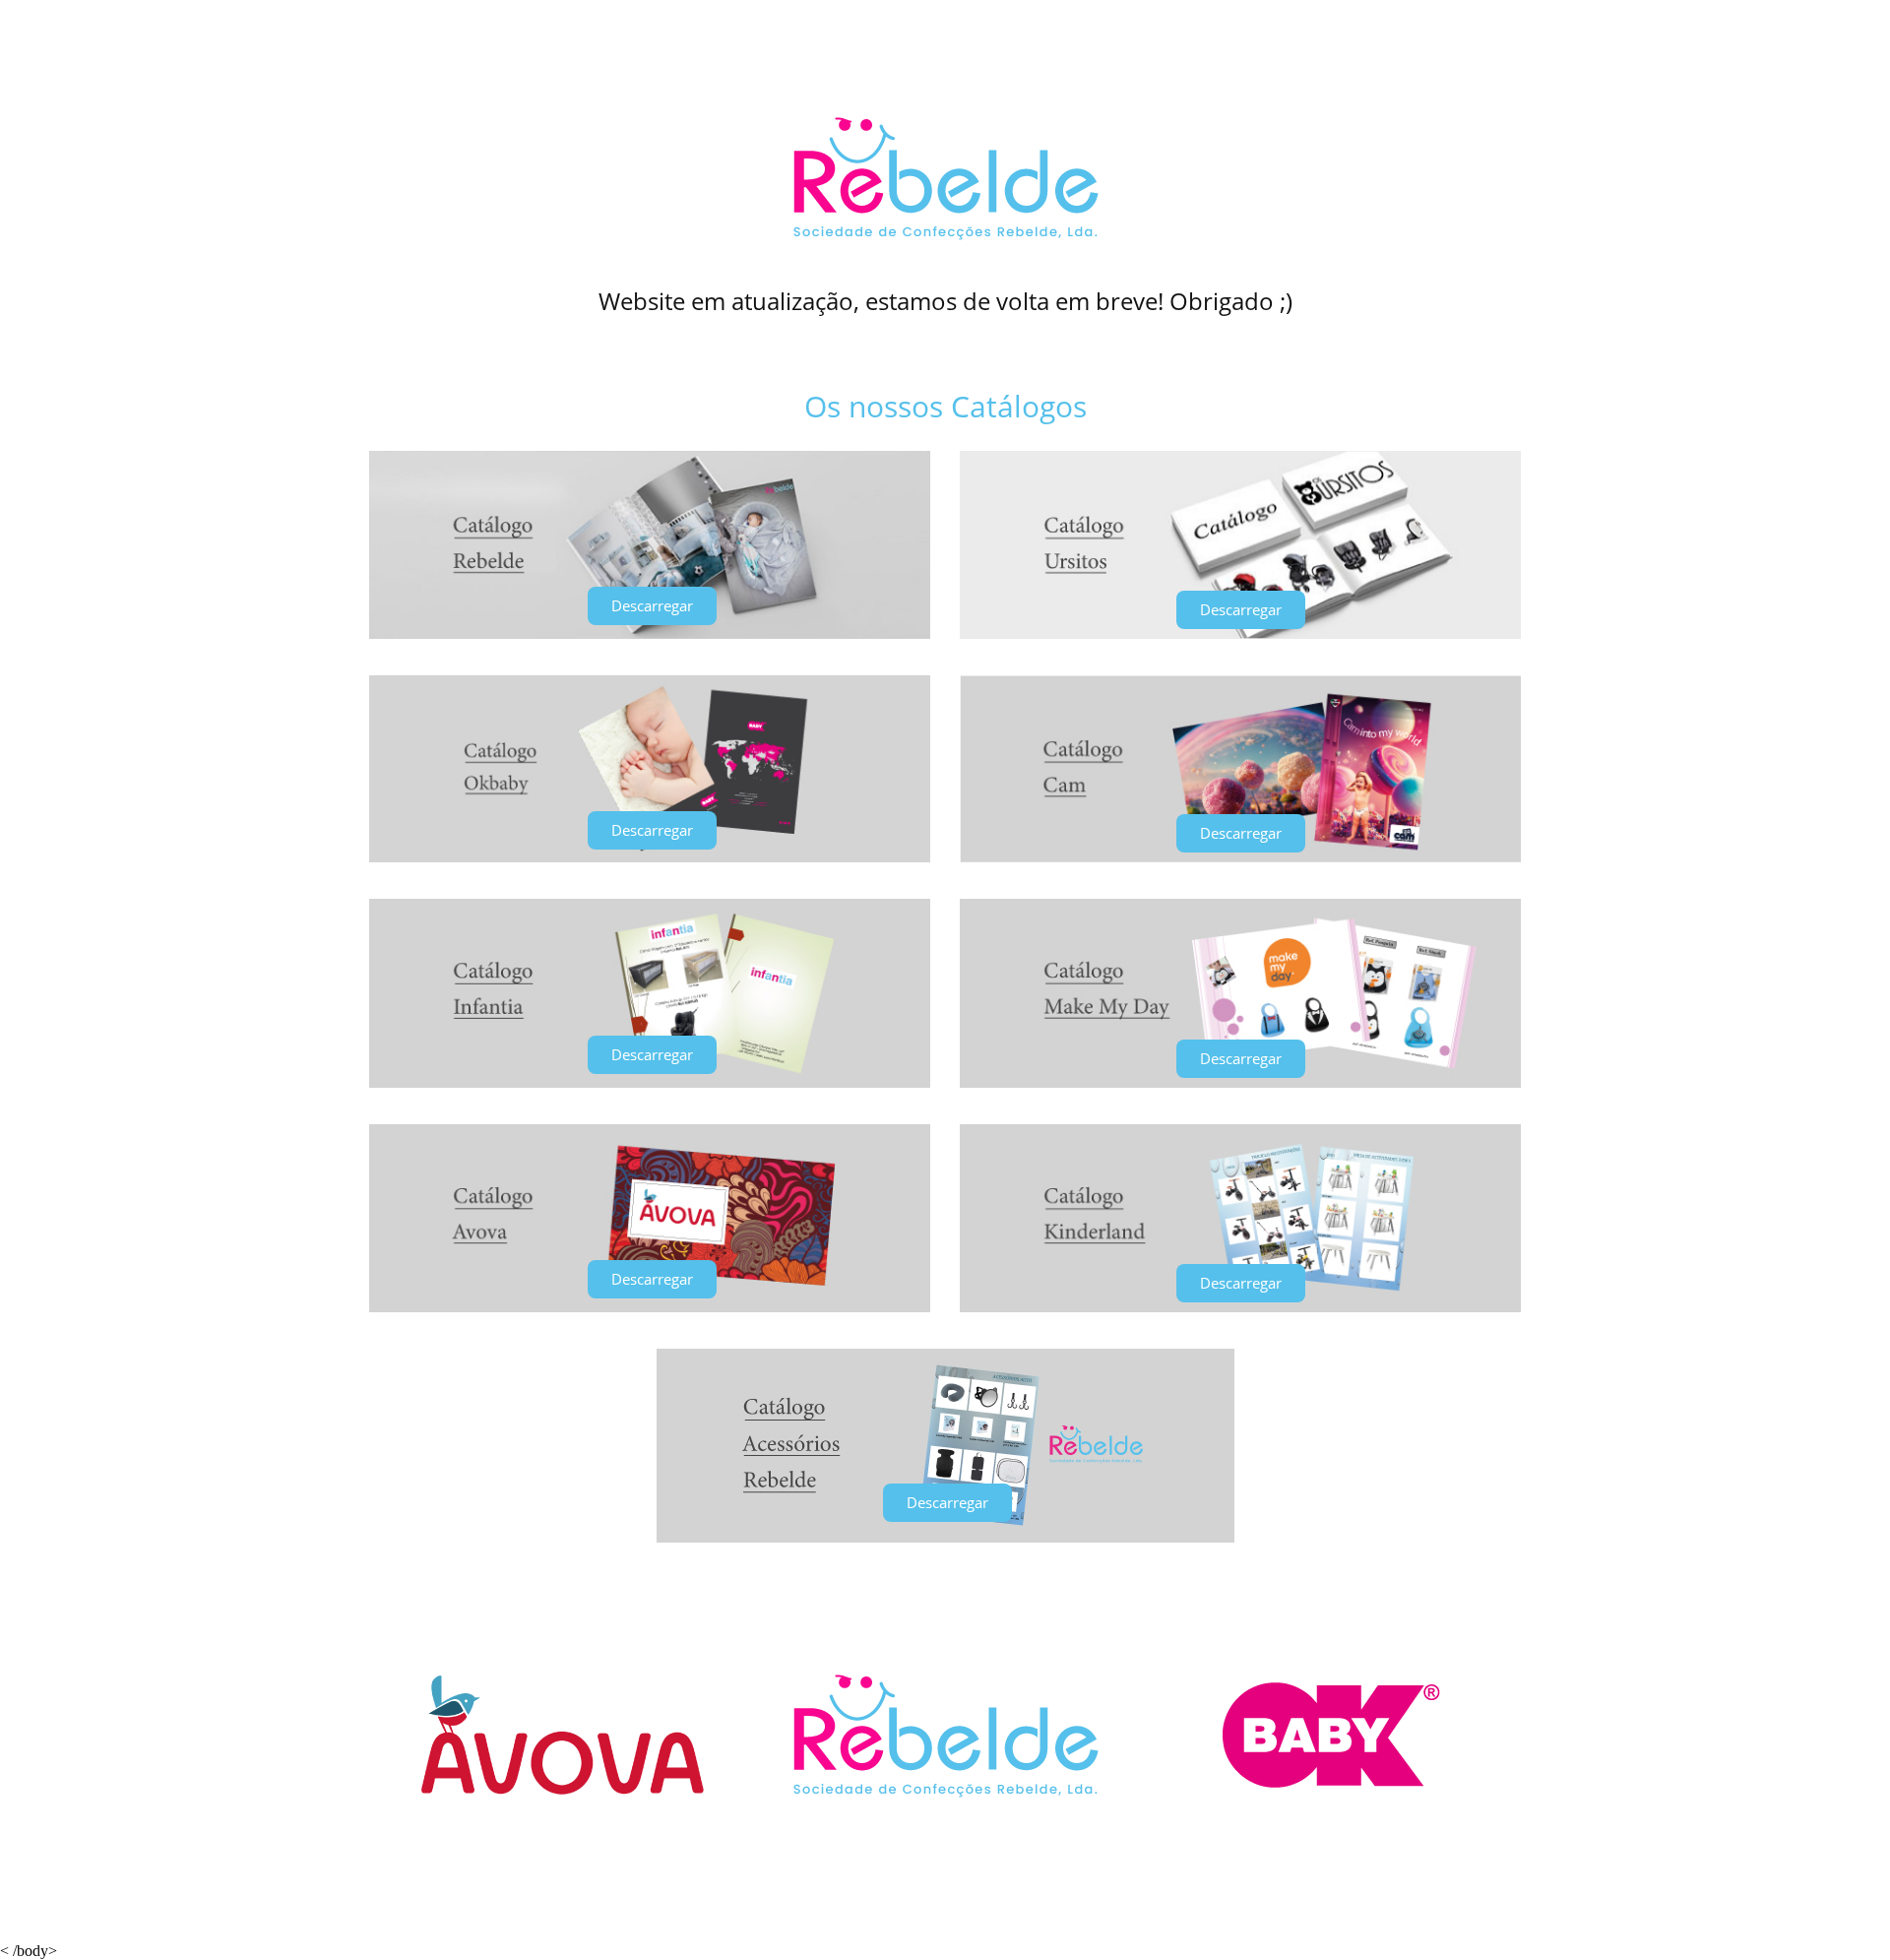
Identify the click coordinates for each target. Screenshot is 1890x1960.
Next (1488, 1735)
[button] (652, 606)
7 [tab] (994, 1814)
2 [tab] (896, 1814)
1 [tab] (876, 1814)
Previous (402, 1735)
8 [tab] (1014, 1814)
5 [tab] (955, 1814)
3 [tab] (915, 1814)
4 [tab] (935, 1814)
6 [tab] (975, 1814)
